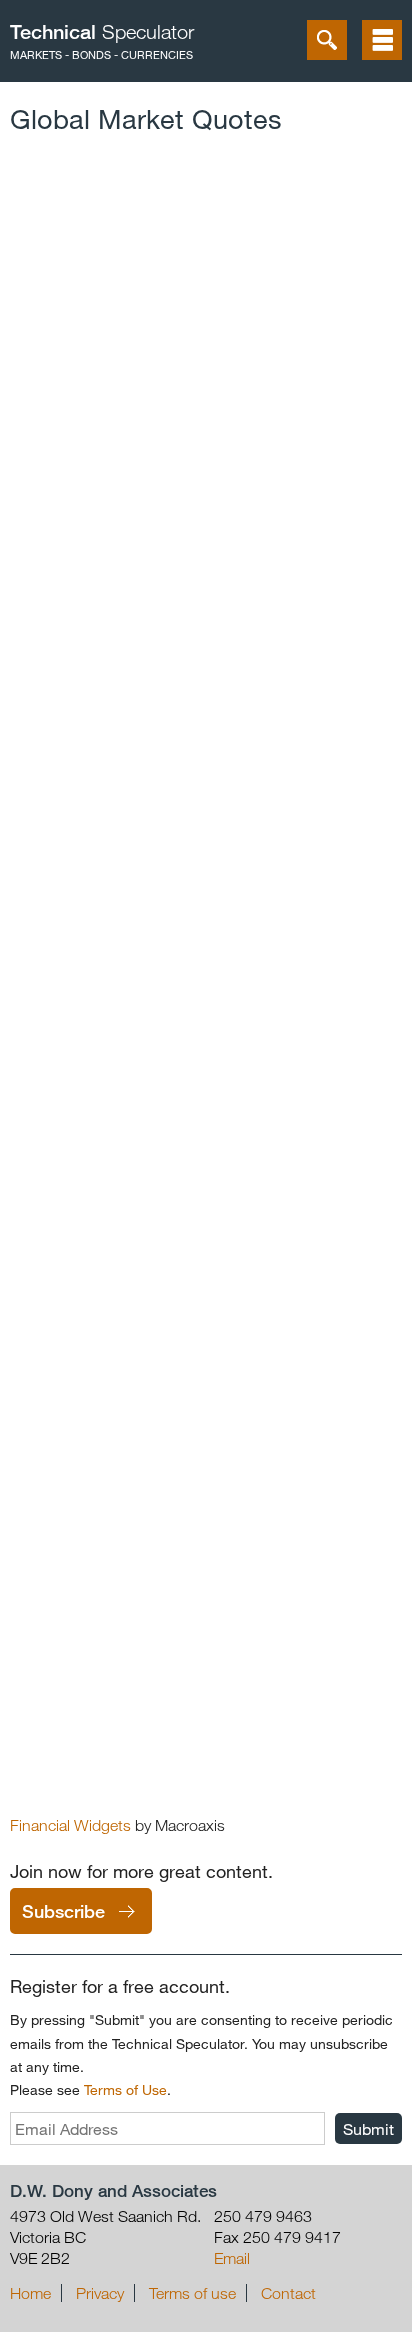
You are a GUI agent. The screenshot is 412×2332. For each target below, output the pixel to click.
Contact (288, 2293)
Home (30, 2293)
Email (232, 2258)
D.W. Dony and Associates (113, 2190)
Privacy (100, 2293)
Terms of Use (125, 2089)
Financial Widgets (70, 1825)
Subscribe (63, 1911)
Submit (368, 2128)
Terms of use (192, 2293)
